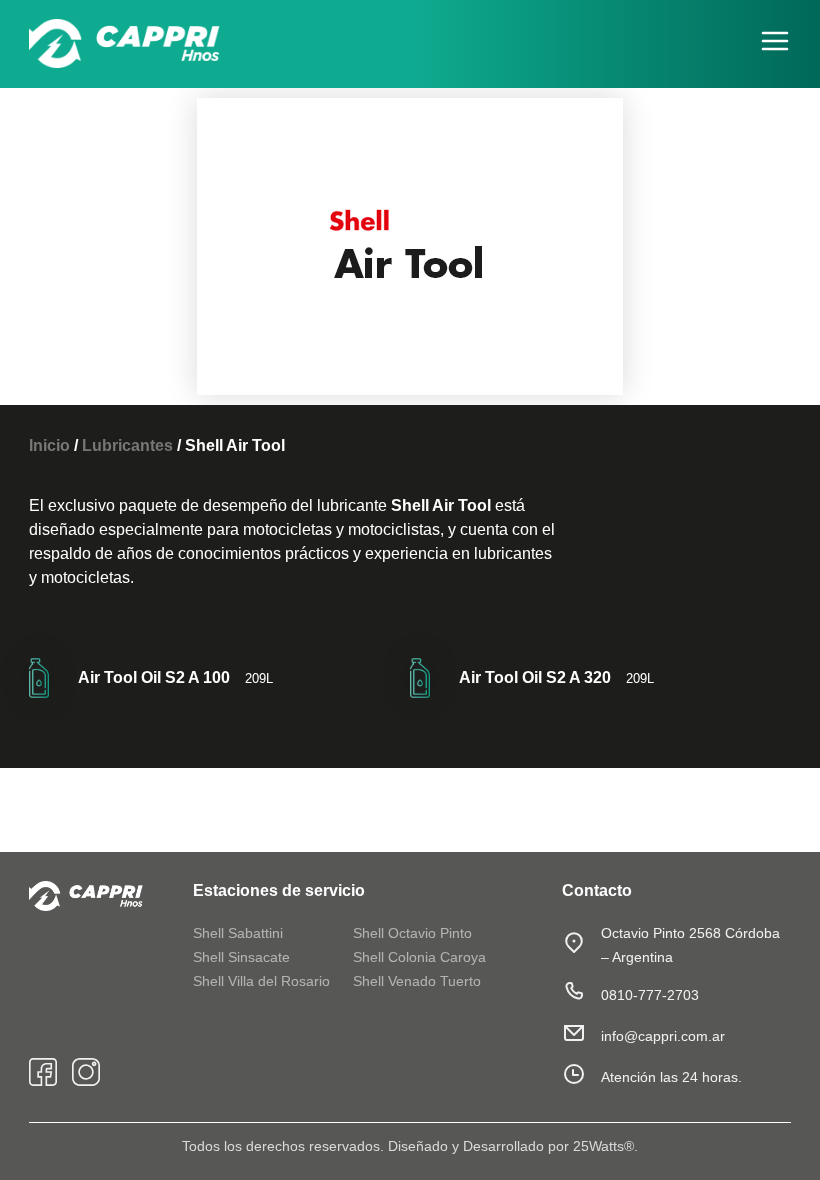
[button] (769, 43)
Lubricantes (127, 445)
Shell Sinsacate (241, 957)
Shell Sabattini (238, 933)
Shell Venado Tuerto (417, 981)
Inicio (49, 445)
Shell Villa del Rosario (261, 981)
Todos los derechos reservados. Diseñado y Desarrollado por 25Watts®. (410, 1146)
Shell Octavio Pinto (412, 933)
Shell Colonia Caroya (419, 957)
